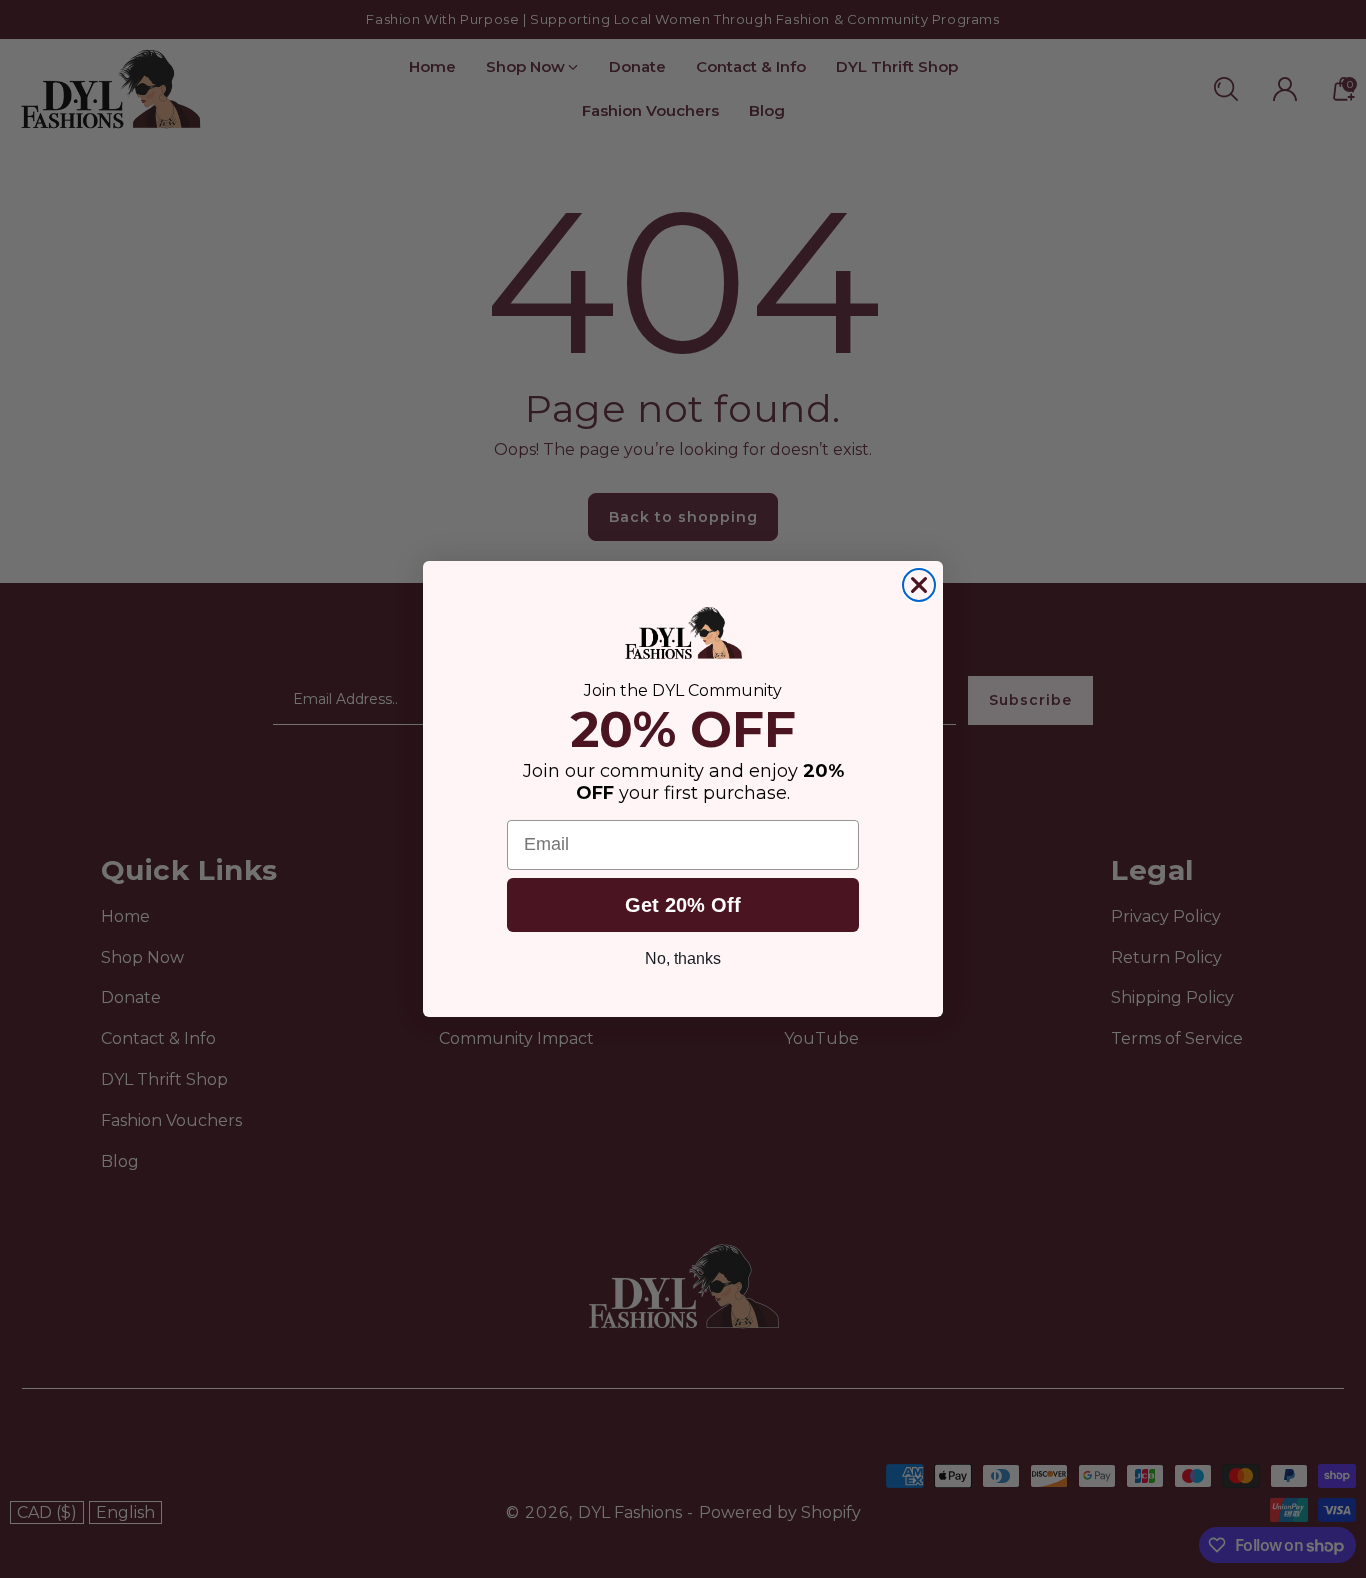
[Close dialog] (919, 585)
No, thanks (683, 958)
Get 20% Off (683, 905)
